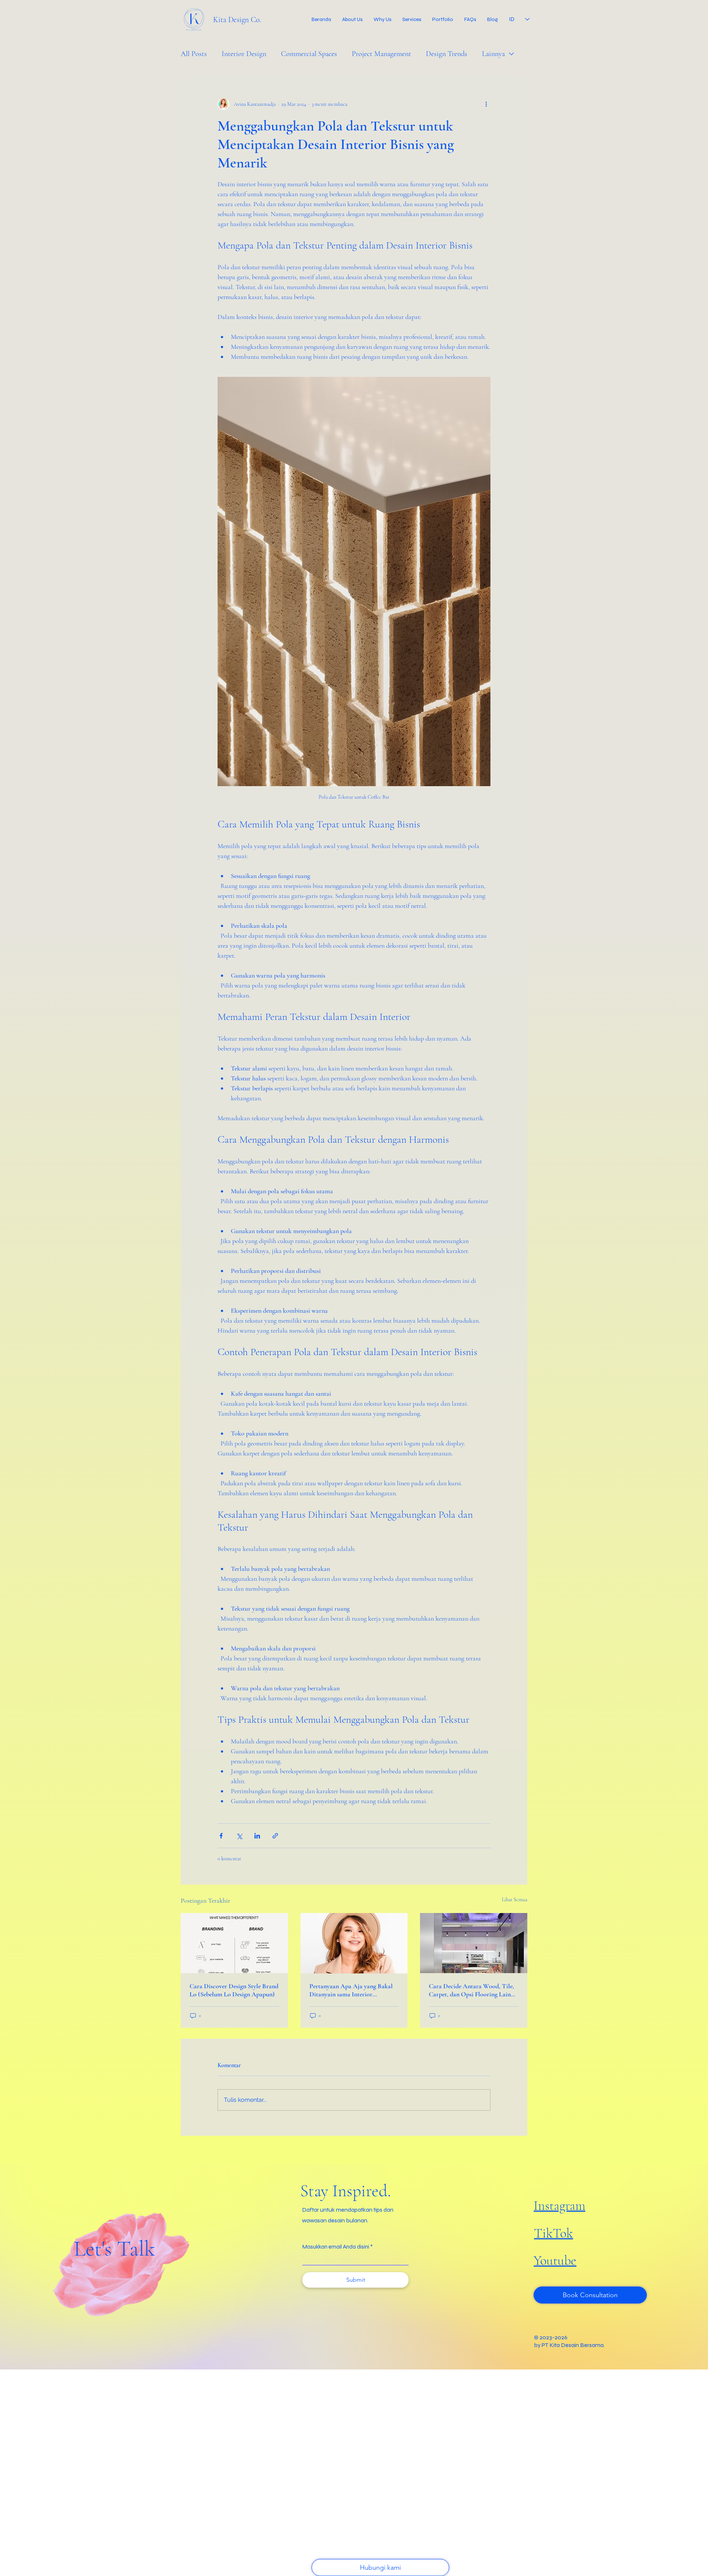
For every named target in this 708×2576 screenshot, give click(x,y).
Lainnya (493, 54)
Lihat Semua (515, 1900)
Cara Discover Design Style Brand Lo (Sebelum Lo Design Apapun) (234, 1990)
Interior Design (244, 54)
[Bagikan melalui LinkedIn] (257, 1836)
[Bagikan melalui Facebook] (221, 1836)
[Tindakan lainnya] (486, 104)
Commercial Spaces (309, 54)
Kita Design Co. (237, 20)
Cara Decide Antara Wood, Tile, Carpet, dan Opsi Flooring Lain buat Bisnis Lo (471, 1990)
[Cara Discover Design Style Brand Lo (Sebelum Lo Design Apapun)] (234, 1943)
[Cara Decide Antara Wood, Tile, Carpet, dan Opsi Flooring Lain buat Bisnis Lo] (474, 1943)
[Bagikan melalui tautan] (275, 1836)
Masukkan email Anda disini (336, 2247)
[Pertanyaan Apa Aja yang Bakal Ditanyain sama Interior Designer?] (354, 1943)
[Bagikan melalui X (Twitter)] (239, 1836)
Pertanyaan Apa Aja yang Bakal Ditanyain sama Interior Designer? (351, 1990)
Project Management (381, 54)
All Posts (194, 54)
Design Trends (447, 54)
